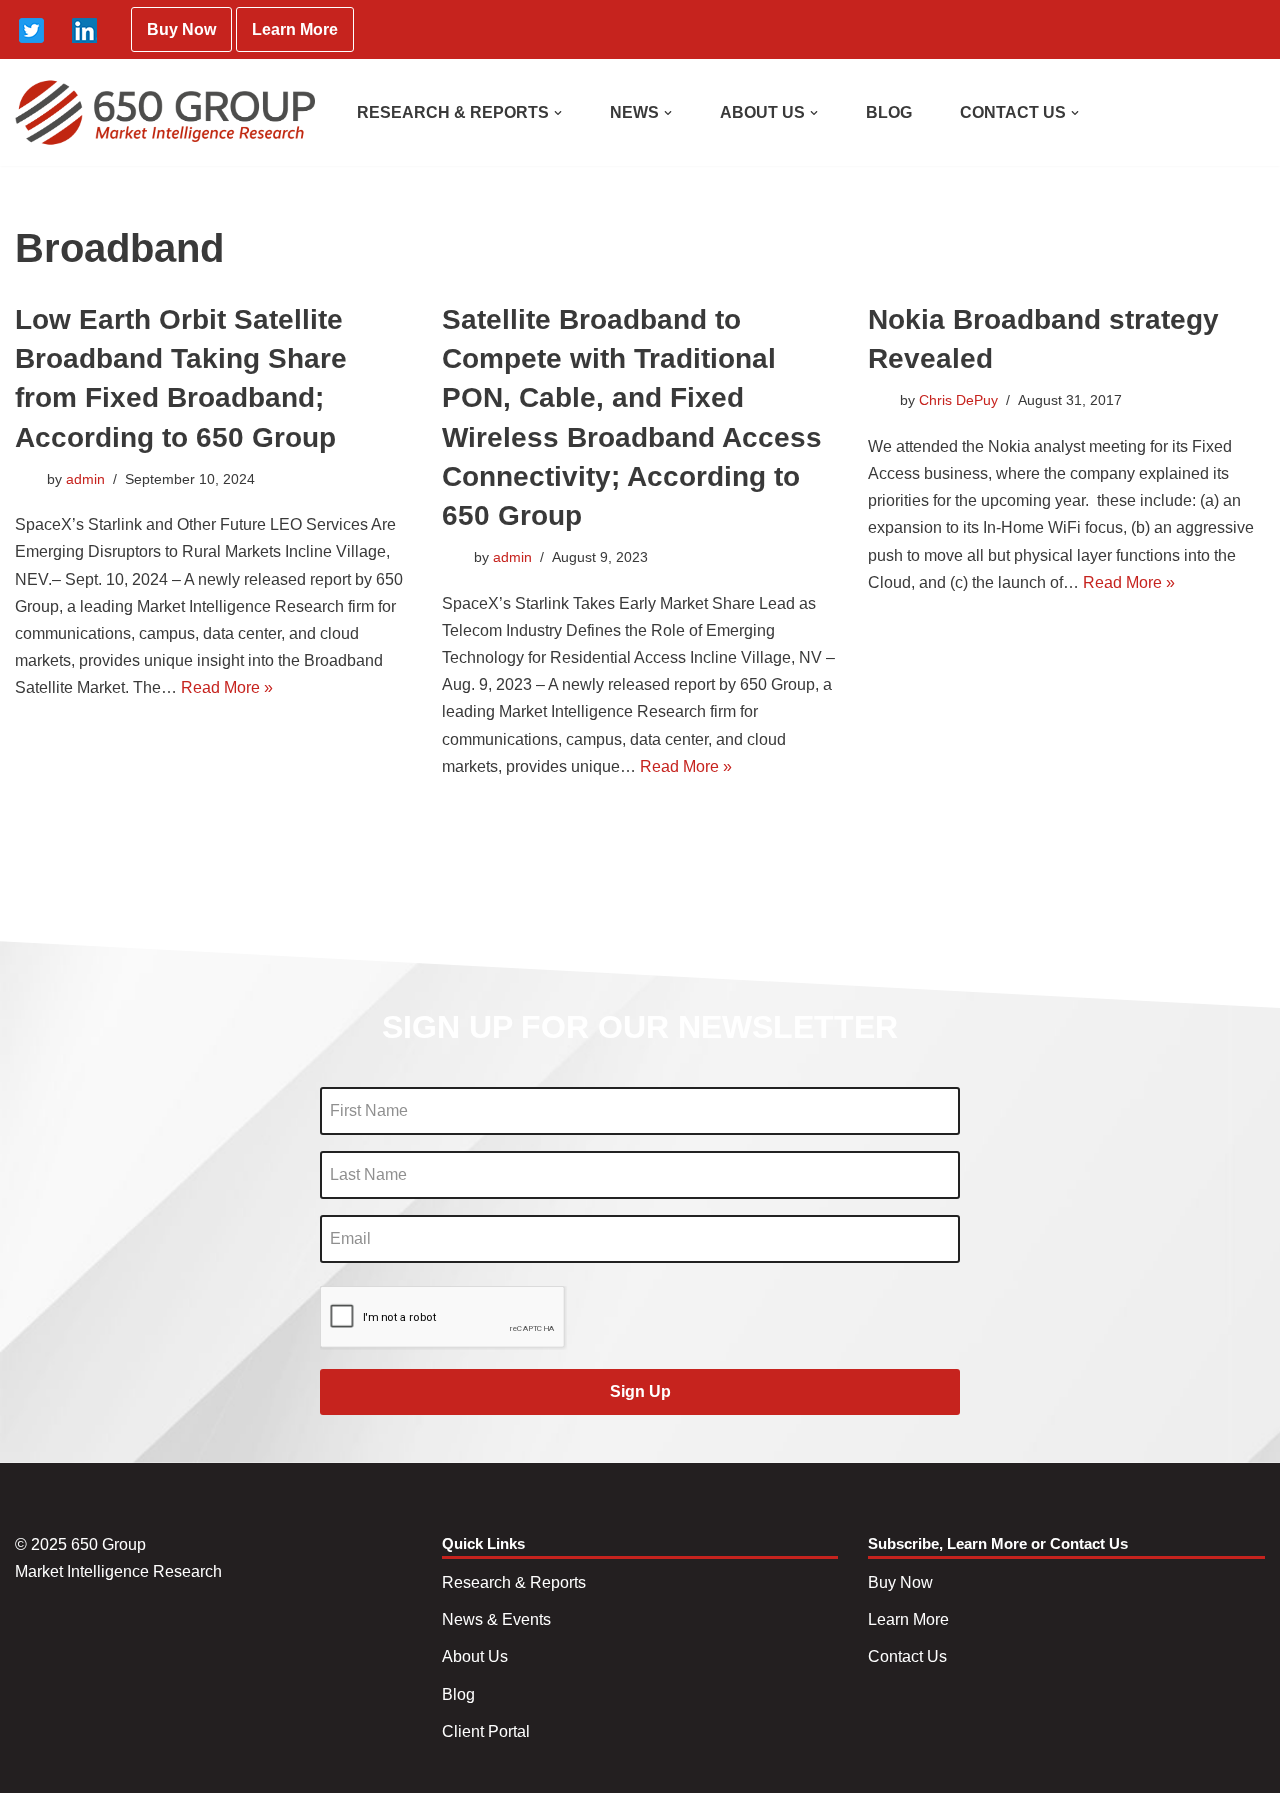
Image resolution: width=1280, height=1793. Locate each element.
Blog (458, 1694)
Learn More (295, 29)
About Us (475, 1656)
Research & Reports (514, 1582)
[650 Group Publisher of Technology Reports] (165, 112)
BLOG (889, 112)
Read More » (227, 687)
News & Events (496, 1619)
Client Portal (486, 1731)
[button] (558, 113)
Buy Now (181, 29)
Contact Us (907, 1656)
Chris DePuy (958, 400)
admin (85, 479)
